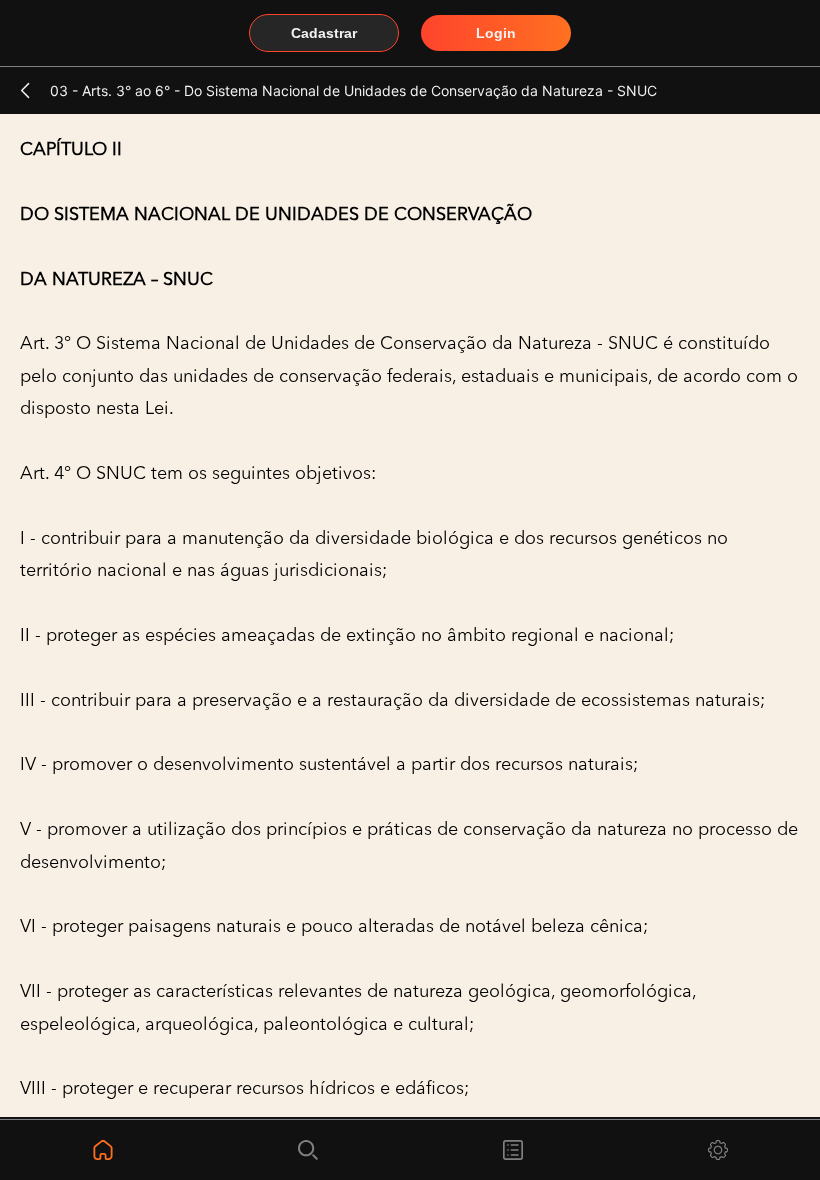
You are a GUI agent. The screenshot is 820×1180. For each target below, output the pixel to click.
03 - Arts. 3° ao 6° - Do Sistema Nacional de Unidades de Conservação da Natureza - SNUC (353, 90)
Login (496, 33)
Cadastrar (324, 33)
